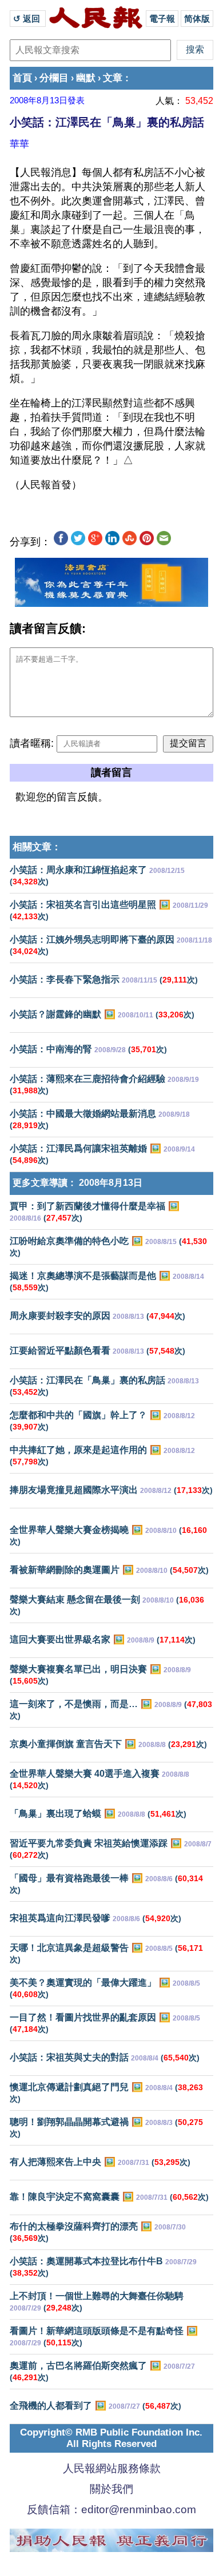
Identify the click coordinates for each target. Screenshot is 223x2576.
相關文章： (37, 847)
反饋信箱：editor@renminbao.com (111, 2509)
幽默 (86, 78)
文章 (113, 78)
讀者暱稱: (32, 743)
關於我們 (111, 2489)
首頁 (22, 78)
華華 (19, 144)
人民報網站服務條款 (112, 2468)
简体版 (197, 19)
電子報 (162, 19)
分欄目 (54, 78)
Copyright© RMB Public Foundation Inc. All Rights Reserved (111, 2438)
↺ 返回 (28, 19)
